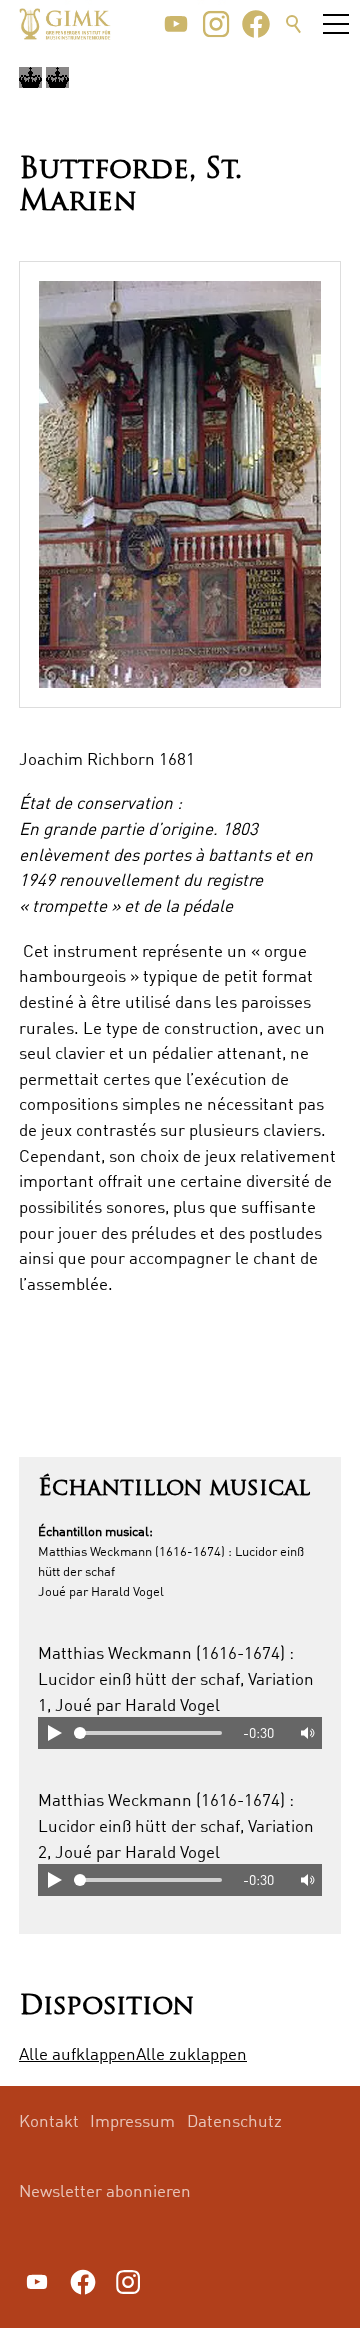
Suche (294, 24)
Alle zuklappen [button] (191, 2053)
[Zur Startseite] (65, 24)
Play (54, 1733)
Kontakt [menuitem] (49, 2120)
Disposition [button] (106, 2007)
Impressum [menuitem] (132, 2120)
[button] (176, 24)
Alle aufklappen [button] (77, 2053)
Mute (306, 1733)
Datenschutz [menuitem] (234, 2120)
